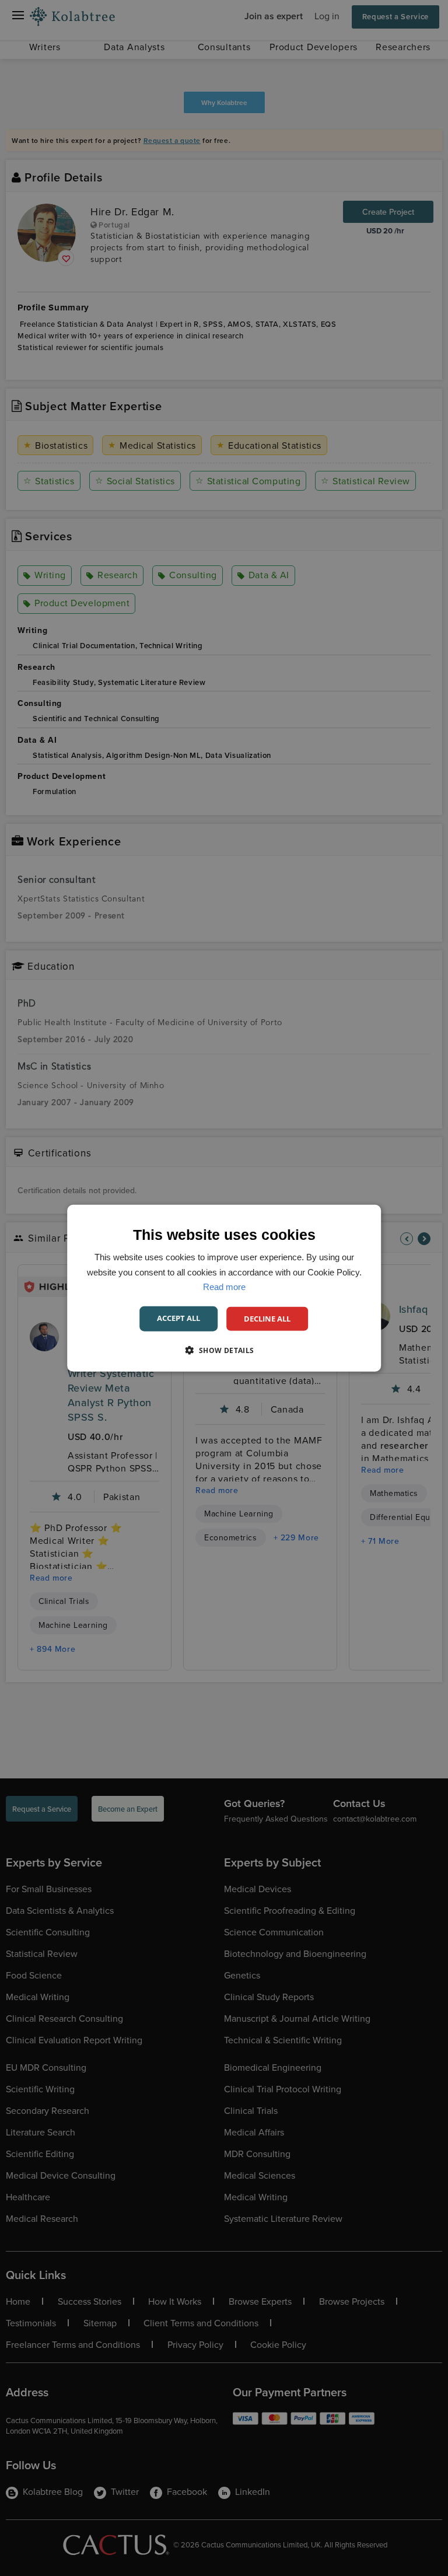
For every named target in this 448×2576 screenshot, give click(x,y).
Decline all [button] (267, 1318)
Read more (224, 1287)
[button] (224, 1350)
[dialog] (224, 1288)
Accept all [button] (178, 1317)
